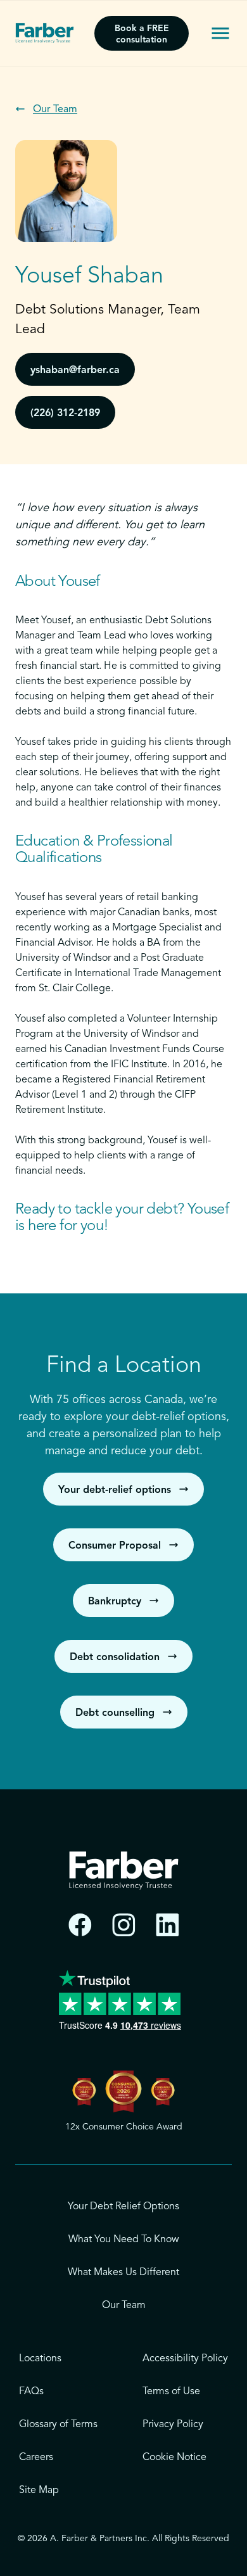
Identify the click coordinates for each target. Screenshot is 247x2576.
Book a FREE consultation (142, 34)
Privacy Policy (173, 2425)
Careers (36, 2458)
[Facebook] (80, 1925)
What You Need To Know (124, 2240)
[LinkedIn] (168, 1925)
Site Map (39, 2490)
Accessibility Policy (185, 2359)
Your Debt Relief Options (123, 2207)
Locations (40, 2359)
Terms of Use (171, 2392)
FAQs (31, 2392)
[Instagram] (124, 1925)
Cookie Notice (174, 2458)
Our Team (124, 2306)
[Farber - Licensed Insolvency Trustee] (45, 33)
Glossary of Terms (58, 2425)
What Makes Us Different (123, 2273)
